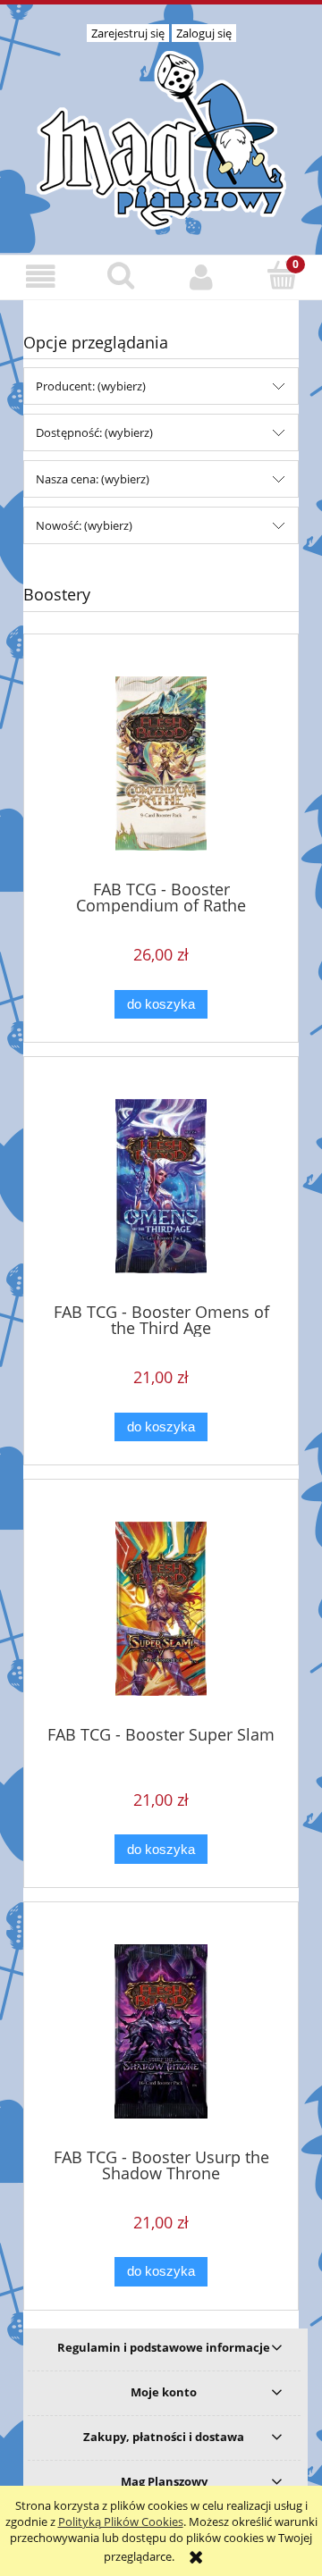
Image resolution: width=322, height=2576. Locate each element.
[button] (40, 277)
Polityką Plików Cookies (121, 2521)
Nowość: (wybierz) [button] (84, 525)
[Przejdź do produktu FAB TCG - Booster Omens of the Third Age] (161, 1186)
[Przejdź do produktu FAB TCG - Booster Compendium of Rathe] (161, 764)
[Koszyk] (282, 275)
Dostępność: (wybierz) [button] (94, 432)
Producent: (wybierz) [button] (91, 386)
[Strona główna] (161, 138)
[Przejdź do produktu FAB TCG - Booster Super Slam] (161, 1609)
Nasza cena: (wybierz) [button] (93, 479)
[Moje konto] (201, 277)
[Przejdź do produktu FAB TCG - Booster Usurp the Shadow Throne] (161, 2031)
